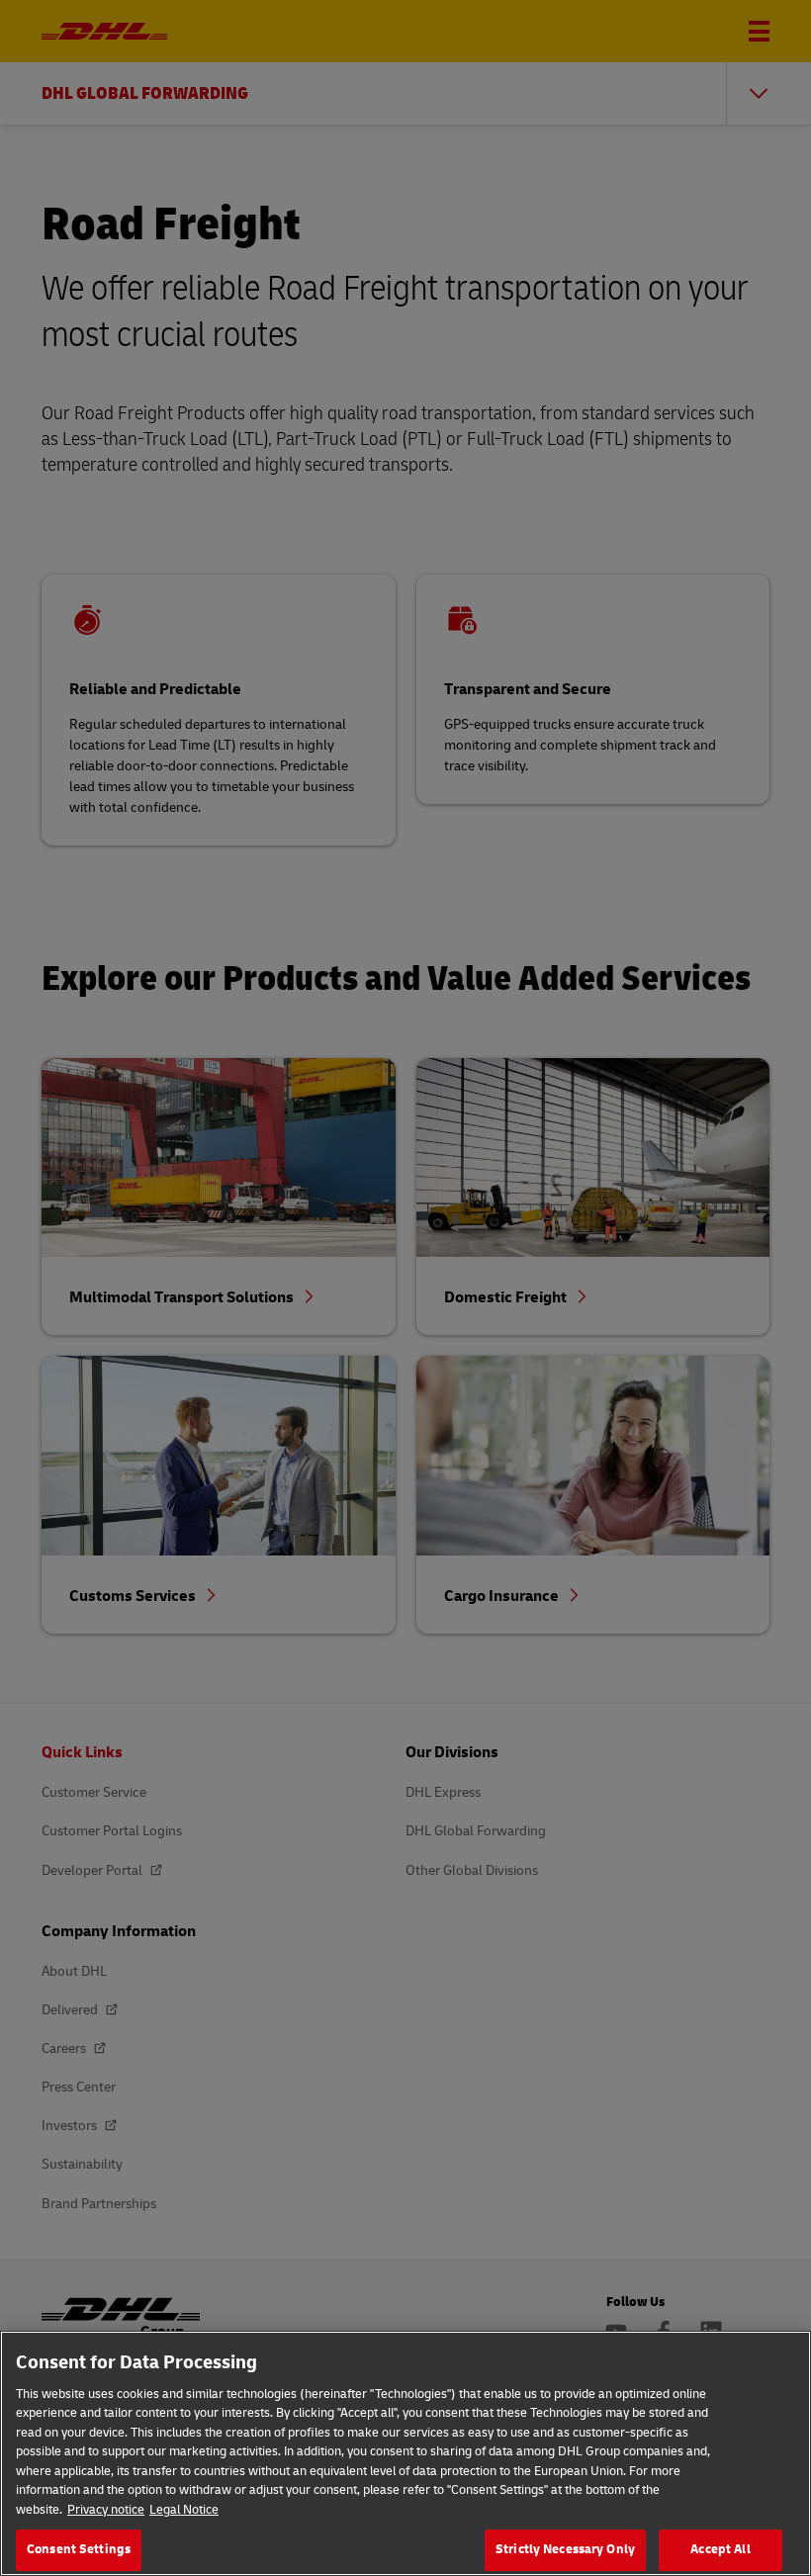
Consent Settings (79, 2549)
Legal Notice (184, 2510)
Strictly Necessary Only (565, 2549)
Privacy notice (106, 2510)
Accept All (720, 2549)
